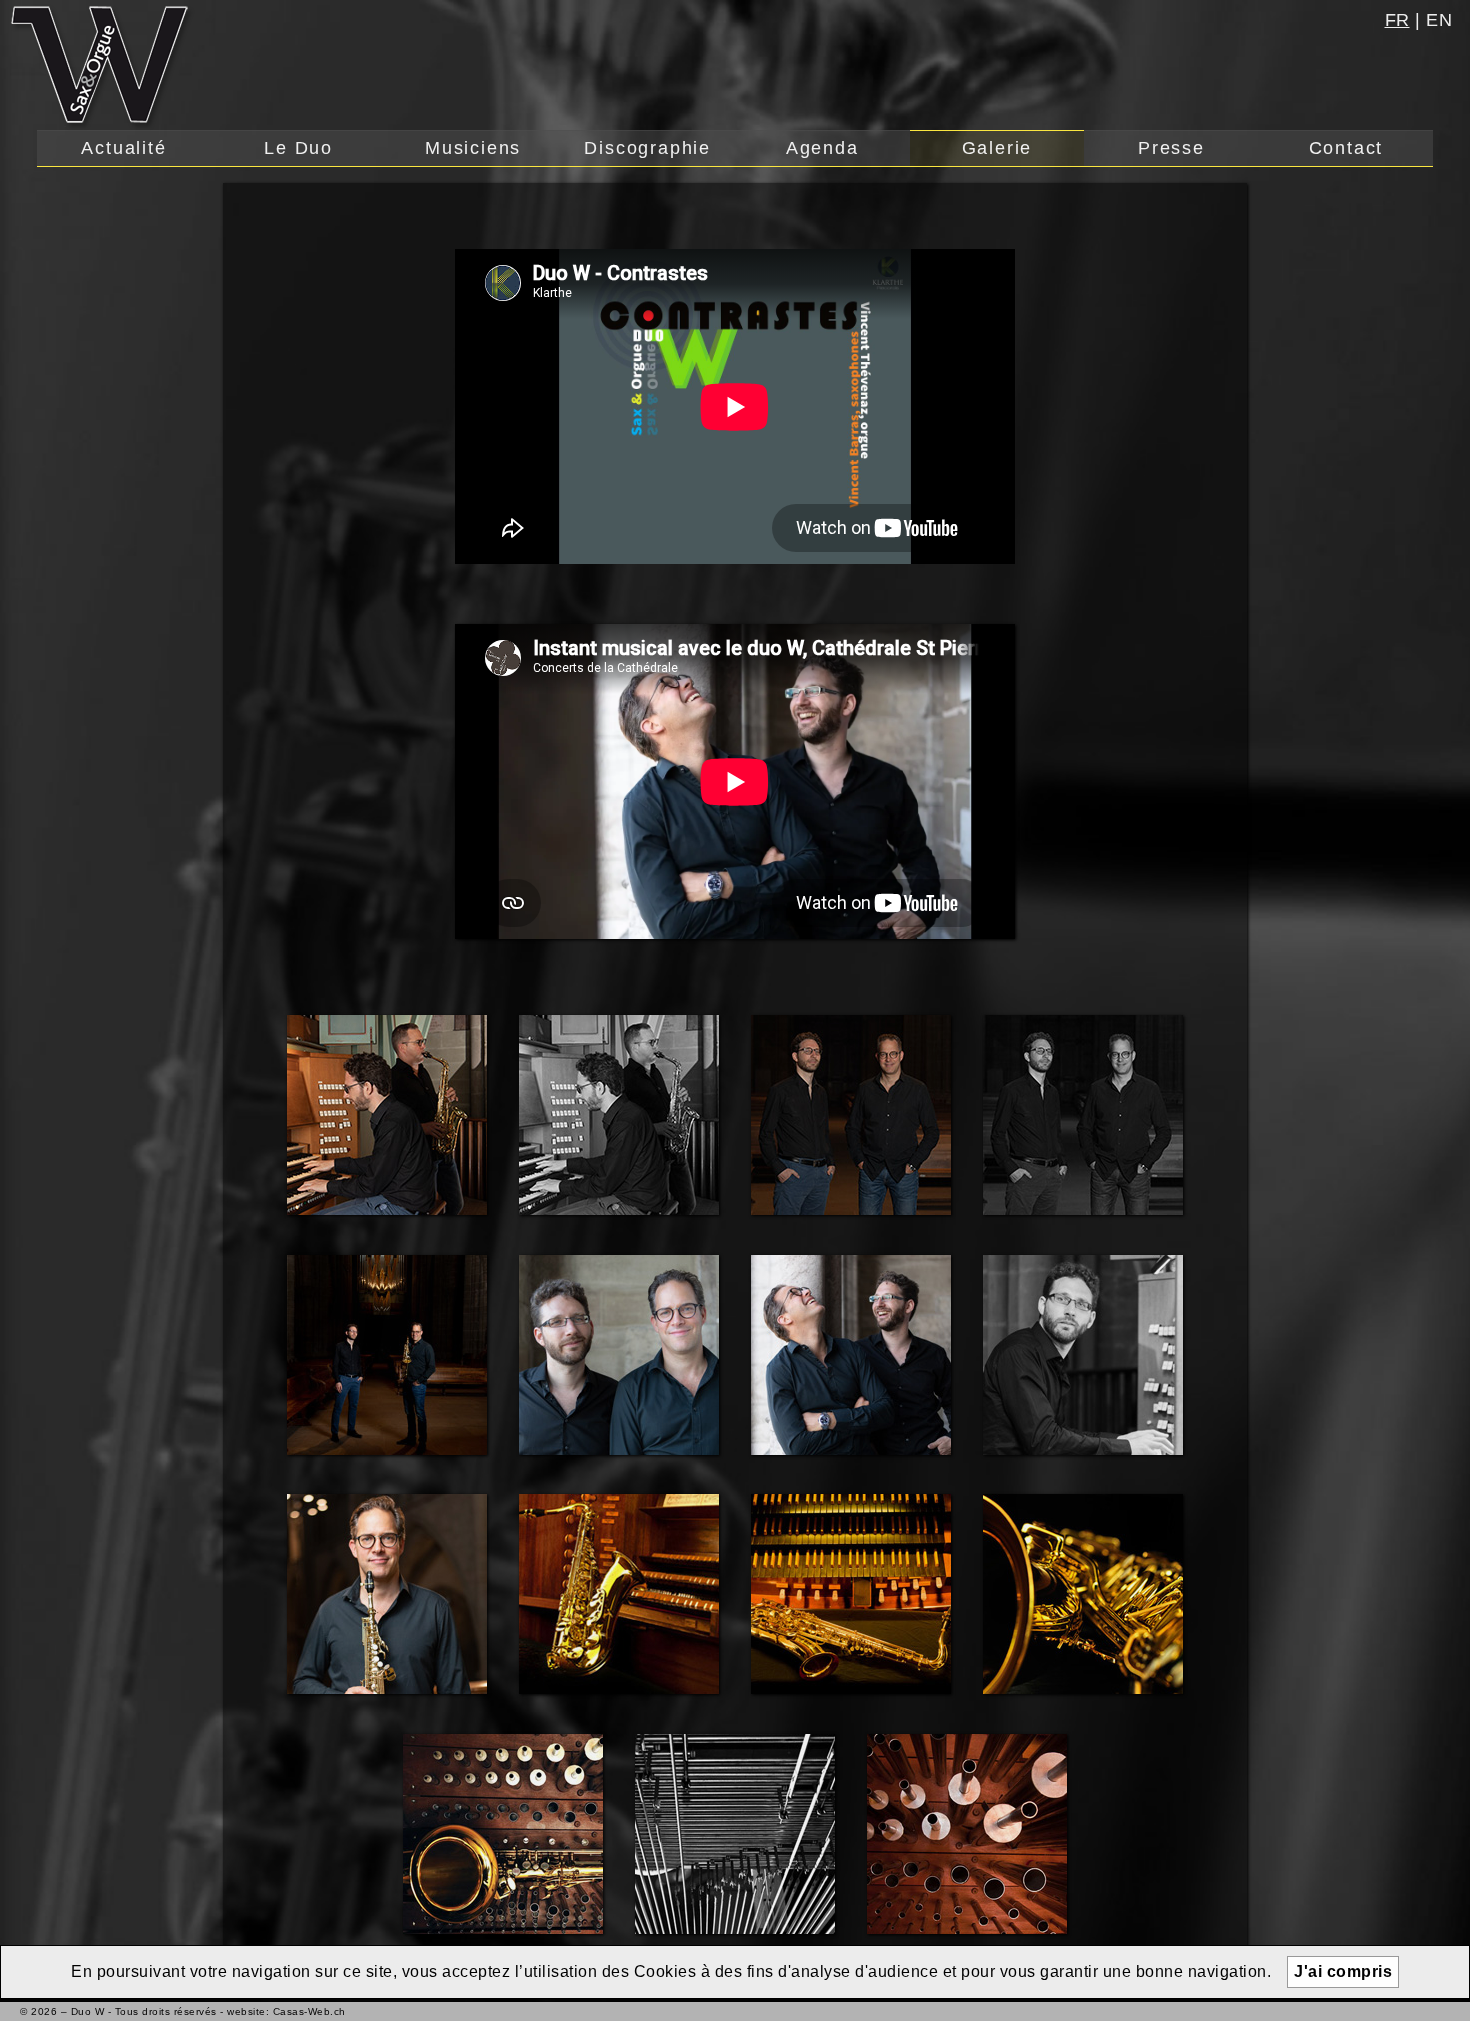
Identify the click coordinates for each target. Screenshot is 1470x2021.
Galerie (997, 148)
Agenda (822, 148)
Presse (1171, 148)
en (1439, 20)
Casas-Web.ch (309, 2011)
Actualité (123, 148)
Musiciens (473, 148)
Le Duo (298, 148)
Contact (1346, 148)
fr (1397, 20)
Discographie (647, 148)
